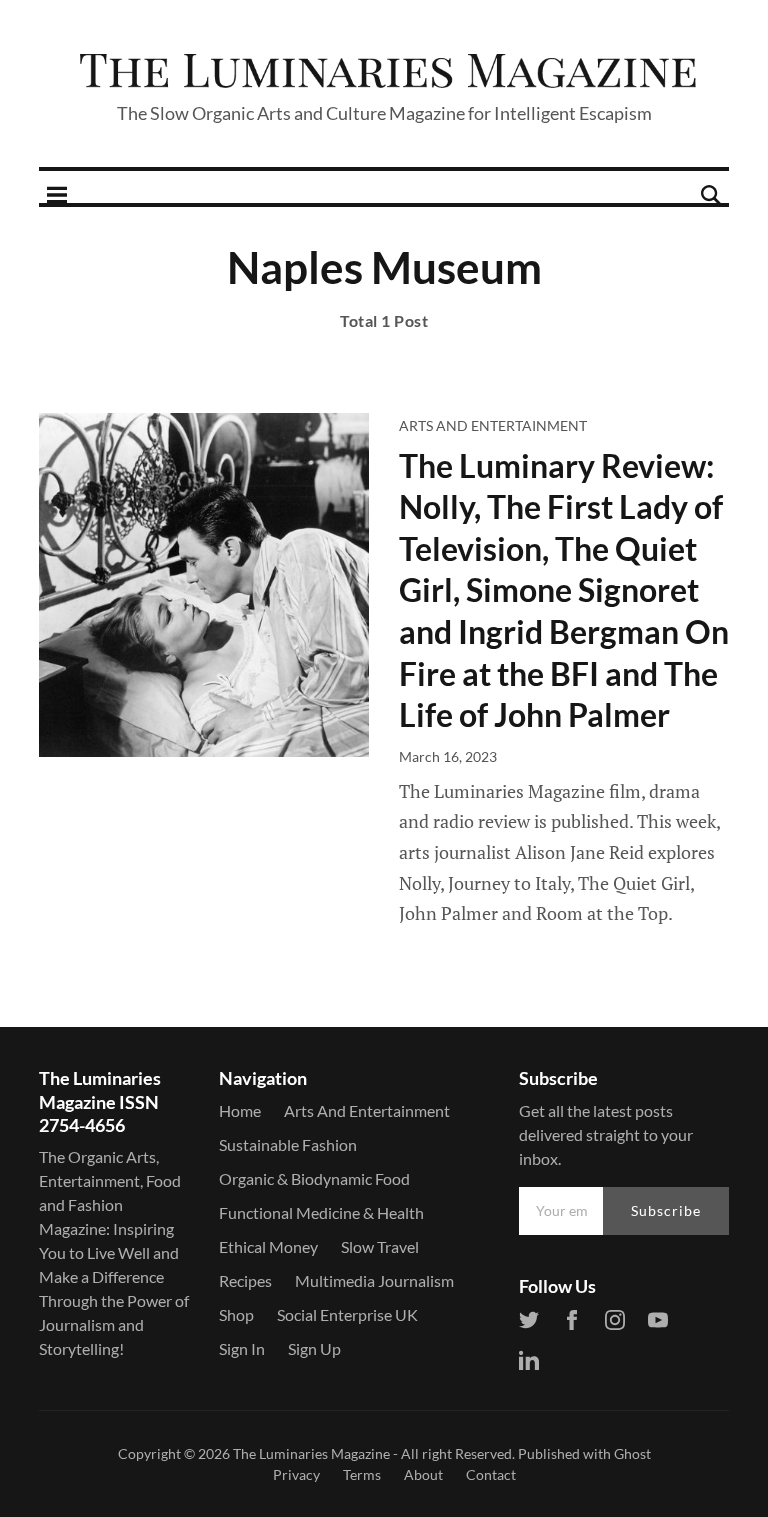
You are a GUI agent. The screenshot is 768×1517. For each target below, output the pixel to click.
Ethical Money (268, 1246)
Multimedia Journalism (374, 1280)
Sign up (314, 1348)
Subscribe (666, 1210)
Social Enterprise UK (347, 1314)
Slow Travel (380, 1246)
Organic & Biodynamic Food (314, 1178)
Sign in (242, 1348)
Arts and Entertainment (493, 425)
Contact (491, 1474)
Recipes (245, 1280)
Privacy (296, 1474)
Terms (362, 1474)
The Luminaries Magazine (311, 1453)
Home (240, 1110)
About (423, 1474)
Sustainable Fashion (288, 1144)
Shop (236, 1314)
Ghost (632, 1453)
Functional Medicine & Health (321, 1212)
